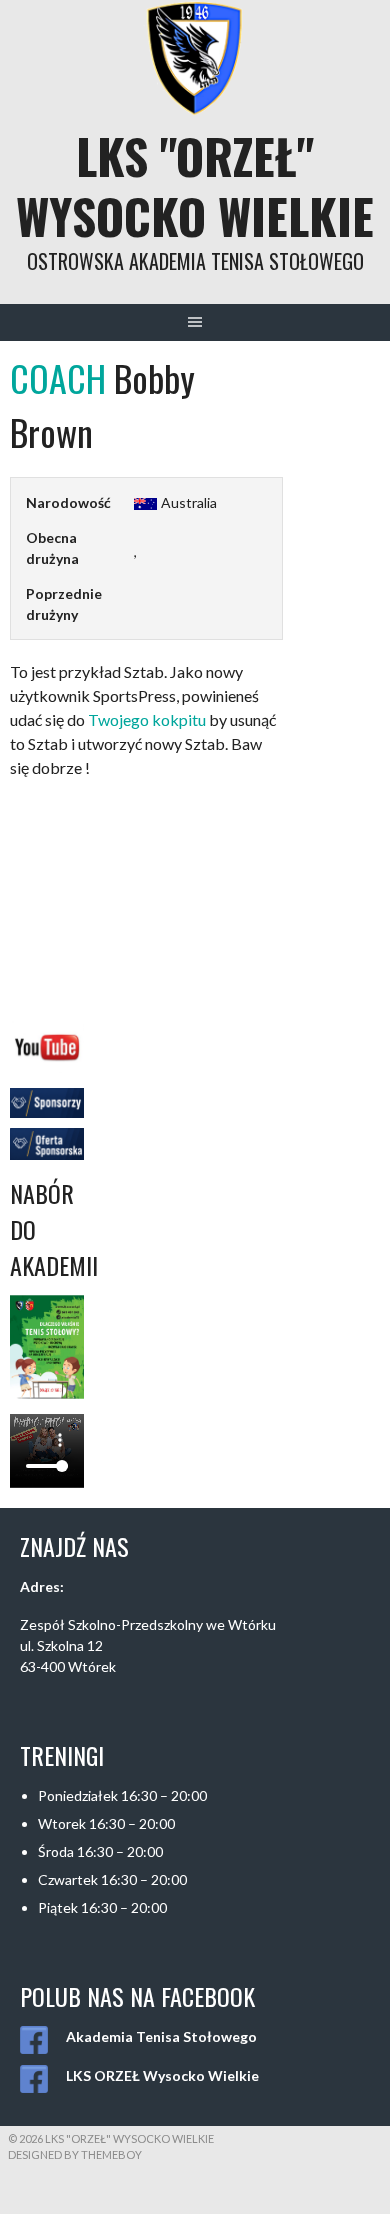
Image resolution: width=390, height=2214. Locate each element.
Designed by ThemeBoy (75, 2154)
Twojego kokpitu (147, 719)
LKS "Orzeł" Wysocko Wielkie (195, 185)
